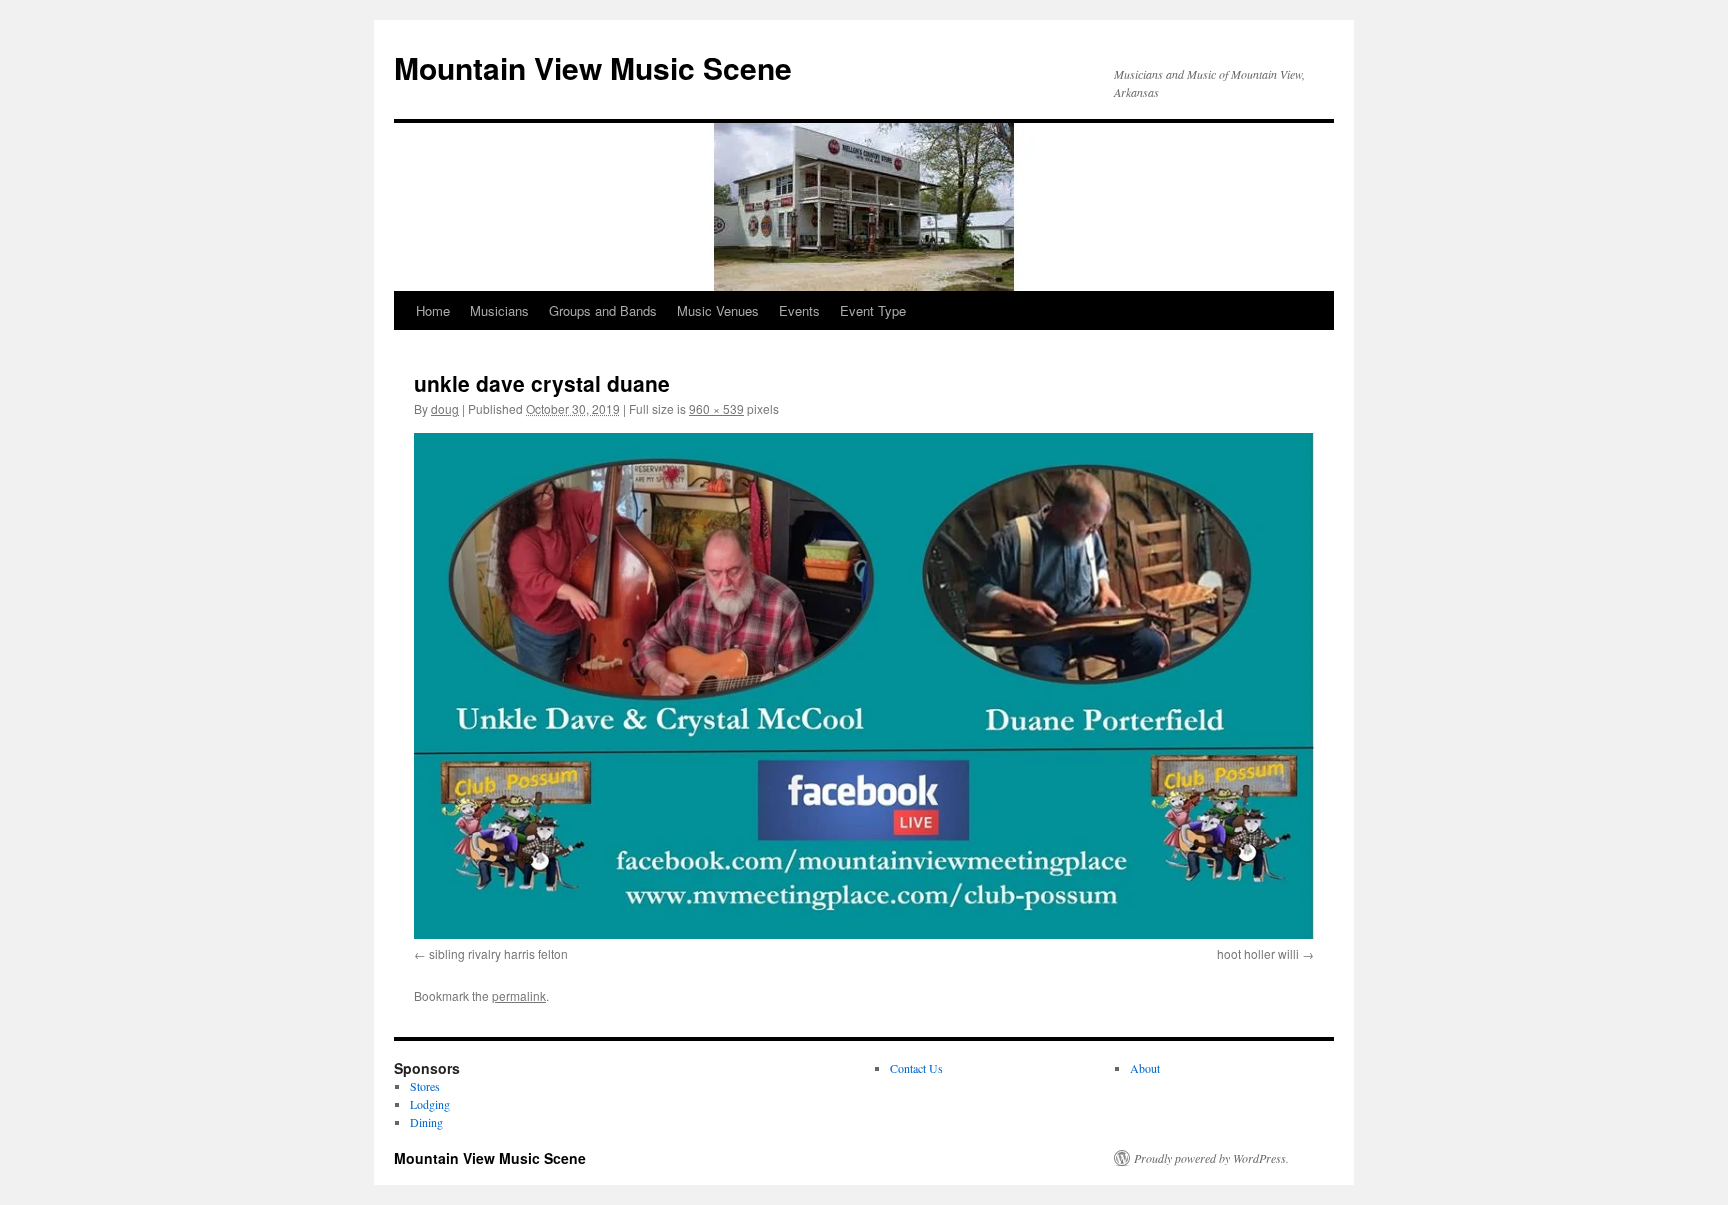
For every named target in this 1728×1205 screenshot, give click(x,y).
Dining (426, 1122)
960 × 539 (716, 408)
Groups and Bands (603, 310)
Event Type (873, 310)
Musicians (499, 310)
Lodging (430, 1104)
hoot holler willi (1258, 953)
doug (445, 408)
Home (433, 310)
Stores (425, 1086)
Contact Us (916, 1068)
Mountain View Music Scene (593, 67)
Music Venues (718, 310)
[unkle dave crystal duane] (864, 685)
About (1145, 1068)
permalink (519, 995)
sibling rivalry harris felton (498, 953)
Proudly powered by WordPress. (1211, 1158)
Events (799, 310)
